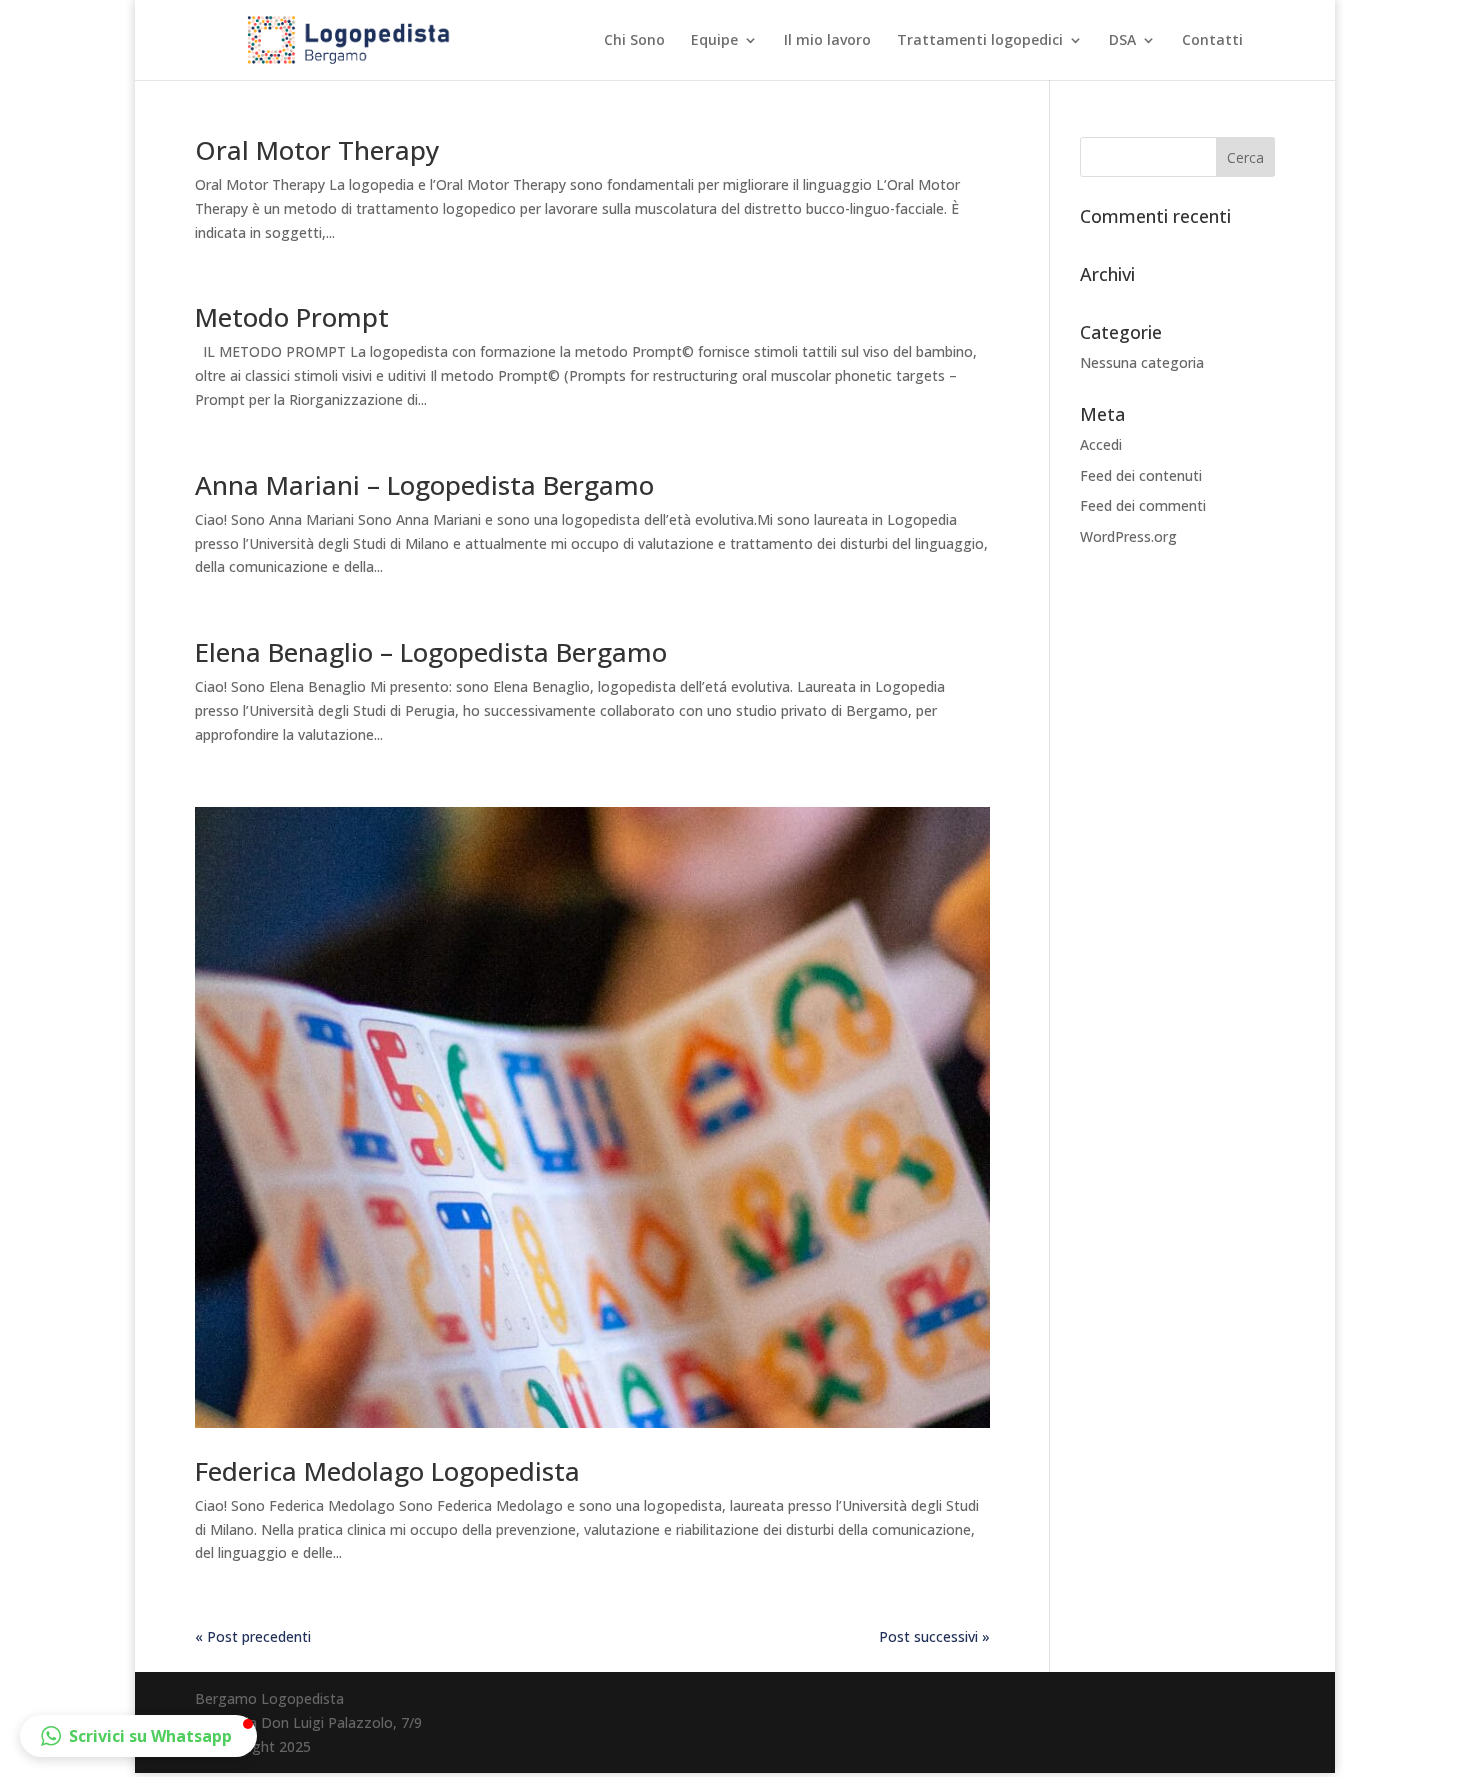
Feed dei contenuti (1141, 475)
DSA (1122, 41)
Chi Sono (634, 41)
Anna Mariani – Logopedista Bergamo (424, 485)
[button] (138, 1736)
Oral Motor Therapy (317, 150)
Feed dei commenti (1143, 505)
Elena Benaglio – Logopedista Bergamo (431, 652)
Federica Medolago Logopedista (387, 1471)
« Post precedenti (253, 1636)
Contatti (1212, 41)
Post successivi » (934, 1636)
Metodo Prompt (292, 317)
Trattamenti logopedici (980, 41)
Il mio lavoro (827, 41)
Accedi (1101, 444)
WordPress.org (1128, 536)
